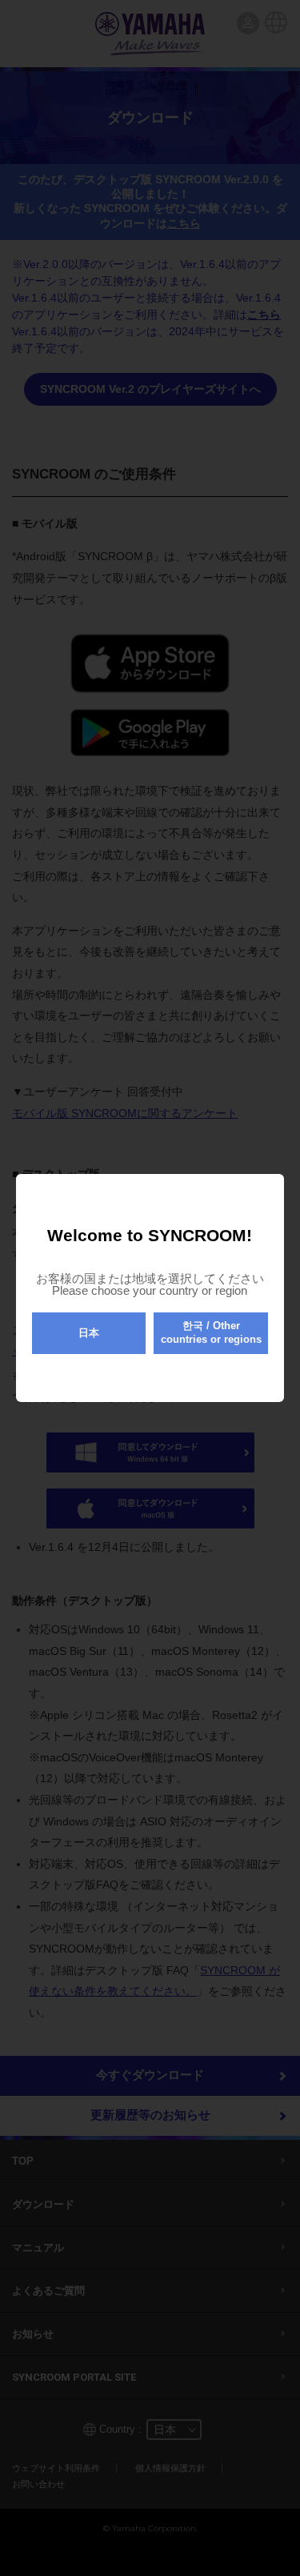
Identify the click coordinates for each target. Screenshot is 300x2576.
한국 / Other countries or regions (211, 1332)
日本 (89, 1333)
